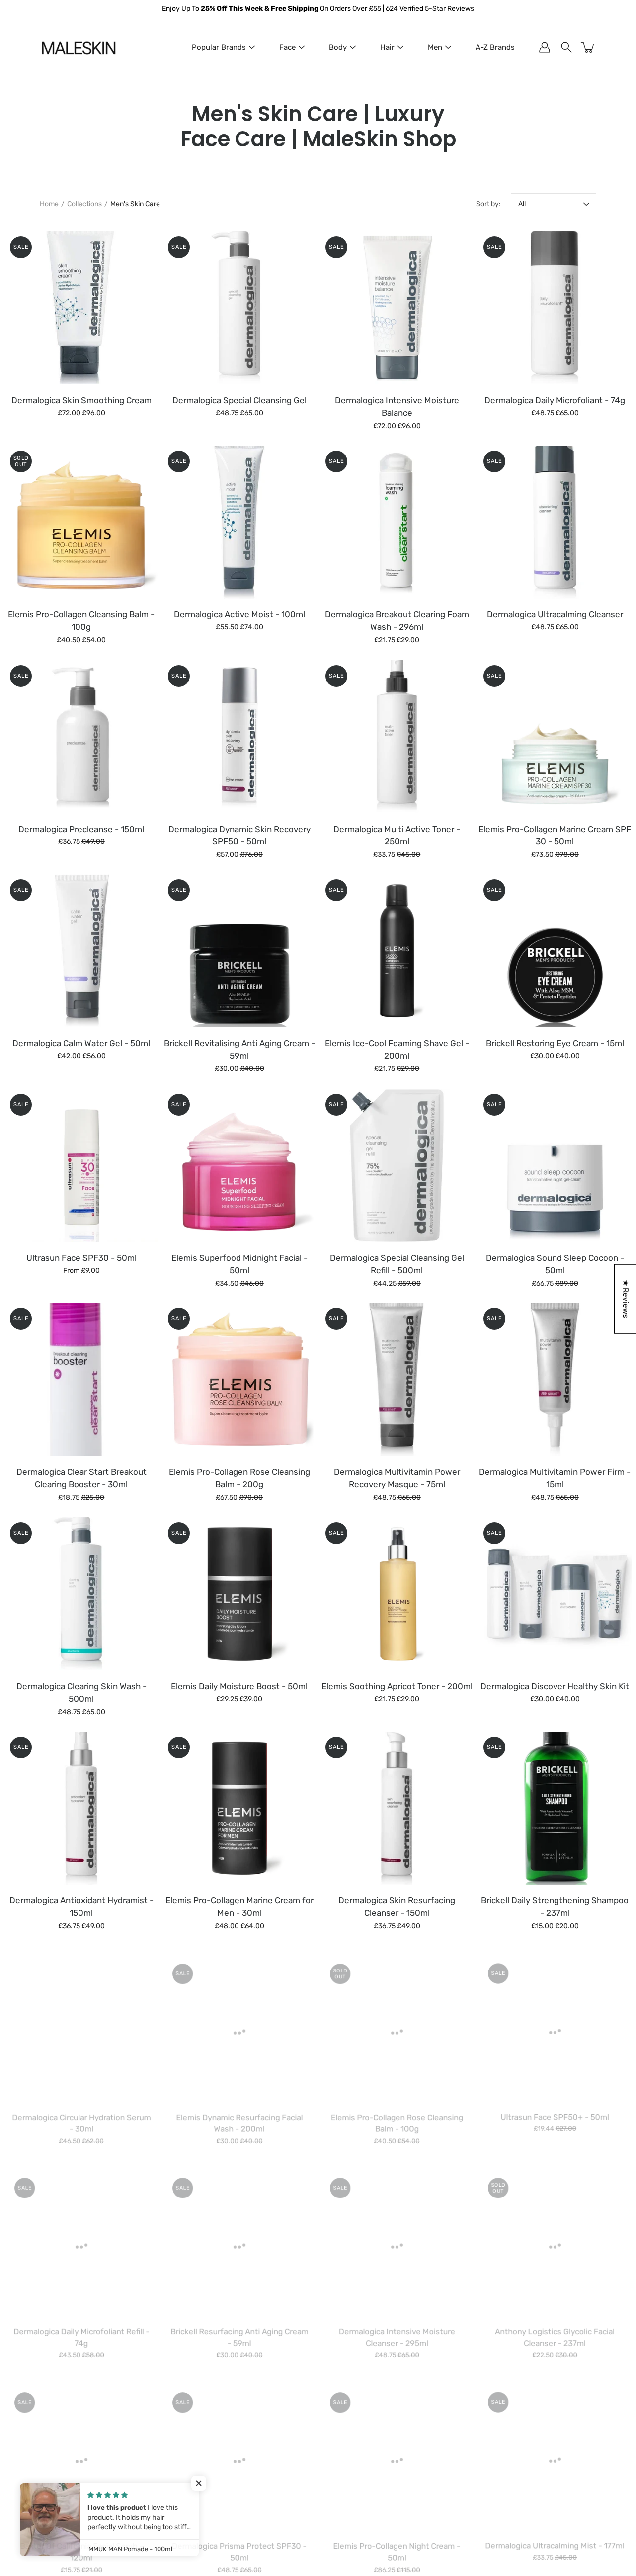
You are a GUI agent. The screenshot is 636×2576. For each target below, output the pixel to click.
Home (49, 204)
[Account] (545, 47)
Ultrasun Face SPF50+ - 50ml (555, 2115)
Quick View (81, 308)
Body (338, 47)
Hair (387, 47)
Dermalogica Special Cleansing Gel (239, 400)
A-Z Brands (495, 47)
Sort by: (488, 204)
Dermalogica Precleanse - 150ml (81, 829)
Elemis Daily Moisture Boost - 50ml (239, 1686)
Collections (84, 204)
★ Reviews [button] (626, 1299)
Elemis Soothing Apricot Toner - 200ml (397, 1686)
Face (287, 47)
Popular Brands (219, 47)
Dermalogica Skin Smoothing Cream (81, 400)
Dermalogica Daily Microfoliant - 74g (555, 400)
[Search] (566, 47)
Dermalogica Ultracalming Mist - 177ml (555, 2543)
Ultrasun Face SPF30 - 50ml (81, 1257)
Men (435, 47)
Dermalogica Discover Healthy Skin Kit (555, 1686)
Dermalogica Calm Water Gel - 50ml (81, 1043)
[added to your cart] (588, 47)
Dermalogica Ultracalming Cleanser (555, 614)
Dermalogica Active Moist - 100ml (239, 614)
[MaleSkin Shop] (78, 47)
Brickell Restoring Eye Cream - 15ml (555, 1043)
